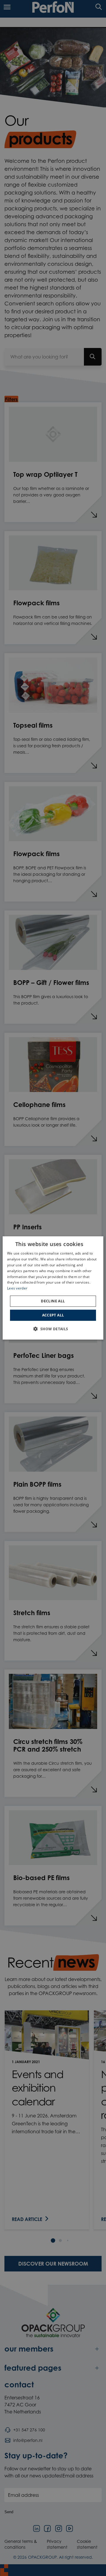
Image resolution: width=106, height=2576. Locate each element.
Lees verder (17, 1288)
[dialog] (53, 1288)
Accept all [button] (53, 1315)
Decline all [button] (53, 1301)
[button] (53, 1329)
